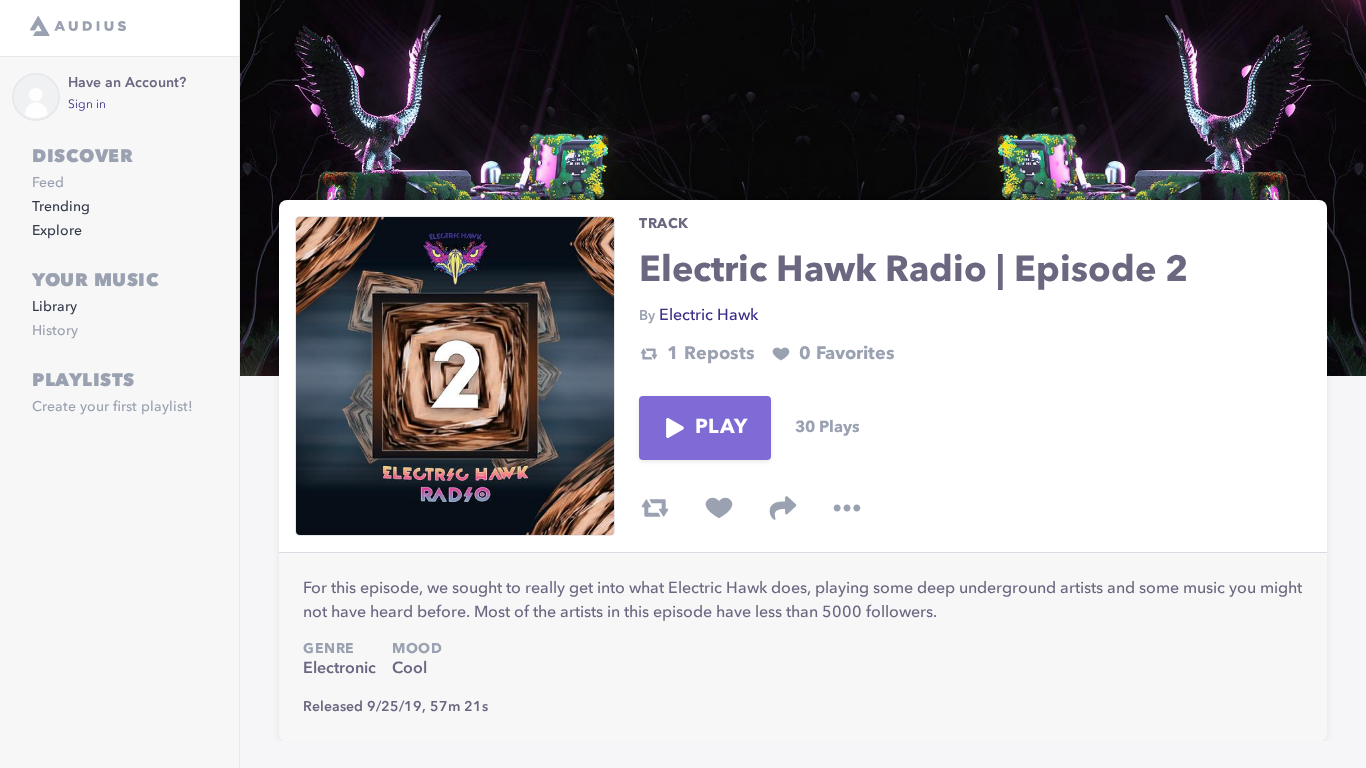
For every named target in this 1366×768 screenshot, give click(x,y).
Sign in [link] (87, 105)
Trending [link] (61, 207)
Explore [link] (57, 231)
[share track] (783, 508)
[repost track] (655, 508)
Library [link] (54, 307)
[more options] (847, 508)
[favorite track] (719, 508)
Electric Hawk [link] (708, 316)
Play (721, 428)
